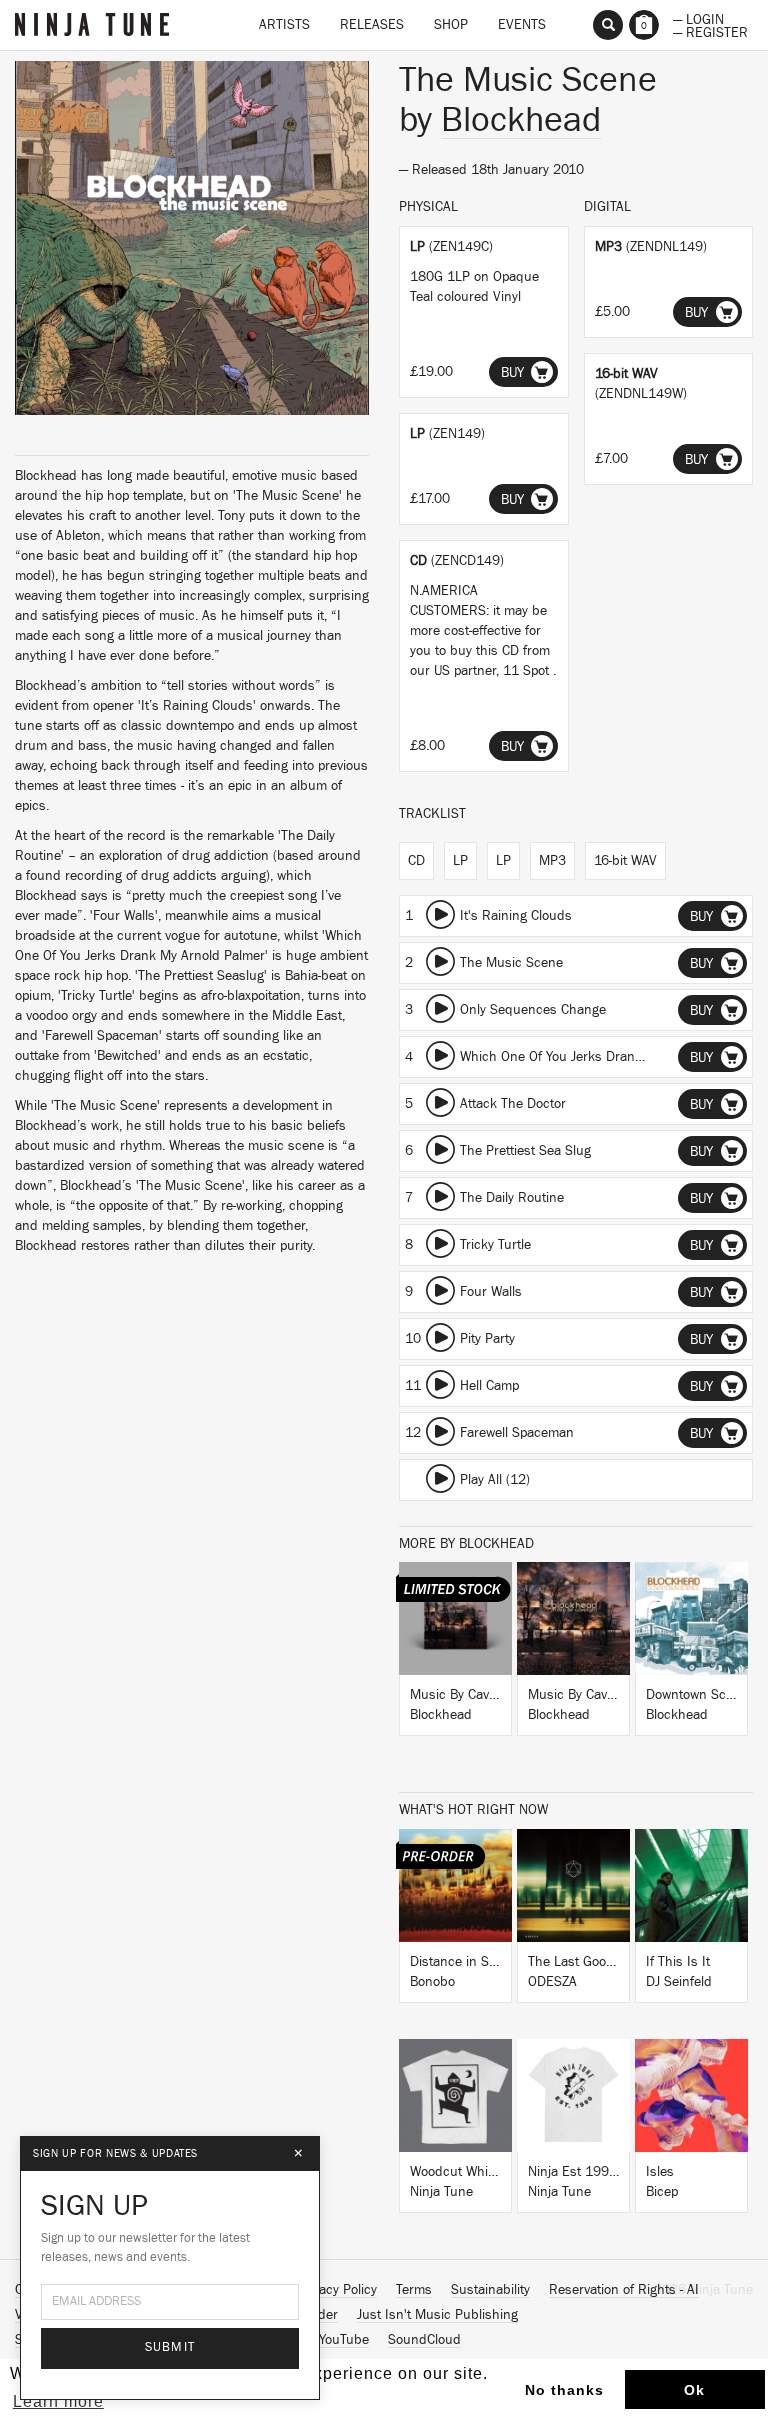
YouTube (344, 2340)
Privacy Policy (337, 2290)
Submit (170, 2347)
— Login (698, 18)
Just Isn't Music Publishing (437, 2315)
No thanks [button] (564, 2390)
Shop (451, 25)
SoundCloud (424, 2340)
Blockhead (521, 120)
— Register (710, 31)
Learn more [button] (58, 2401)
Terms (414, 2290)
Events (522, 25)
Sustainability (490, 2290)
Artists (284, 25)
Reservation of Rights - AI (624, 2290)
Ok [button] (694, 2390)
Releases (372, 25)
